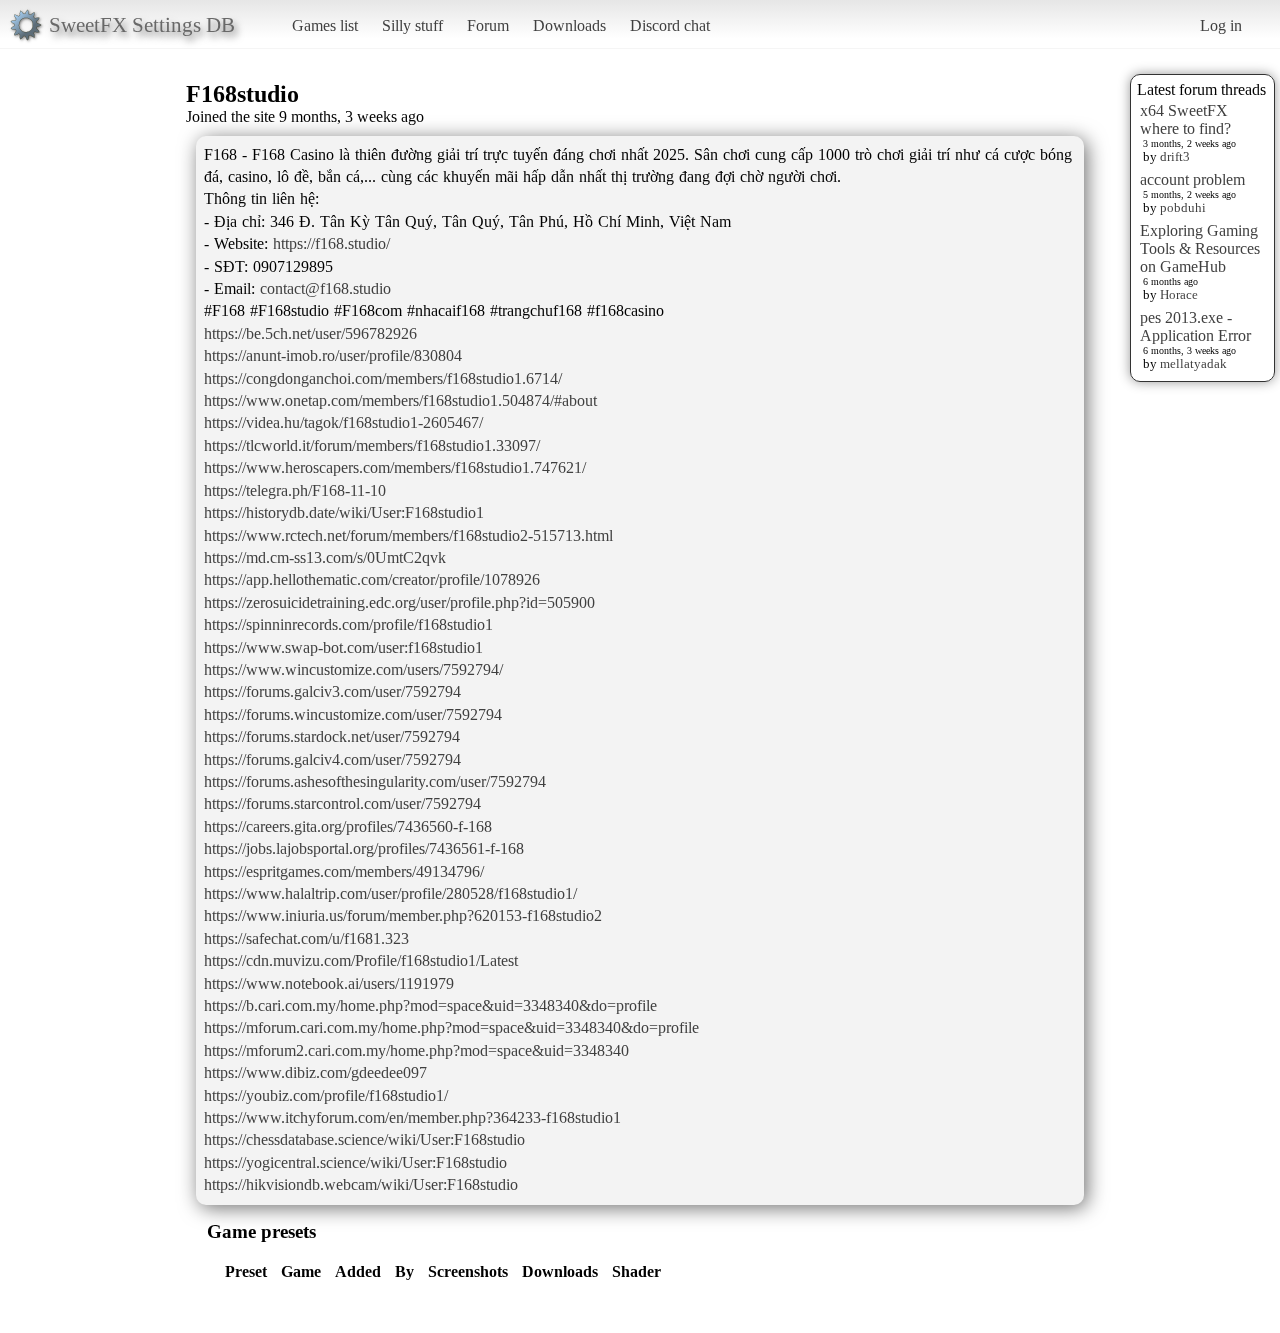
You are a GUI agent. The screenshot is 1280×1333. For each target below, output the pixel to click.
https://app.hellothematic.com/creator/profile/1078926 (372, 579)
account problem (1192, 179)
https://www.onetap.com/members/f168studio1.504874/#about (400, 400)
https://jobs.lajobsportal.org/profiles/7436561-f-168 (364, 848)
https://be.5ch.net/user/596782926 (310, 333)
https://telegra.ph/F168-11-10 (295, 490)
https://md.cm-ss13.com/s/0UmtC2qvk (325, 557)
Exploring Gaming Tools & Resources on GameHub (1200, 248)
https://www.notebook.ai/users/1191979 (329, 983)
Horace (1179, 294)
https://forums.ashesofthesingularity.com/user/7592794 (375, 781)
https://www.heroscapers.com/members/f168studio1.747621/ (395, 467)
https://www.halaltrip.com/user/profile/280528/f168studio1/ (390, 893)
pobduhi (1183, 207)
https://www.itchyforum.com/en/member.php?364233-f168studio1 (412, 1117)
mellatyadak (1193, 363)
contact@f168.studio (325, 288)
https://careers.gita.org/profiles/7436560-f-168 (348, 826)
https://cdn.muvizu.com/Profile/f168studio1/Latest (361, 960)
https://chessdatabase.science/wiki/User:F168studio (364, 1139)
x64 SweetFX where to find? (1185, 119)
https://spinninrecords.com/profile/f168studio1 (348, 624)
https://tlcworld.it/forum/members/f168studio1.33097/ (372, 445)
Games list (325, 25)
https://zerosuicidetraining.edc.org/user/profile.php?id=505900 (399, 602)
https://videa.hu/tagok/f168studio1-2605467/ (343, 422)
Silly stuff (412, 25)
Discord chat (670, 25)
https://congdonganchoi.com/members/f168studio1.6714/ (383, 378)
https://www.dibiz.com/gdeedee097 (315, 1072)
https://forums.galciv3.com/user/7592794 (332, 691)
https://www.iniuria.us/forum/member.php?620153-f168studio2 (403, 915)
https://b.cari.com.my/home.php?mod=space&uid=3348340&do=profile (430, 1005)
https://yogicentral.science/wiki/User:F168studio (355, 1162)
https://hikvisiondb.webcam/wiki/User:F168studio (361, 1184)
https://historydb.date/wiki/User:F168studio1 (344, 512)
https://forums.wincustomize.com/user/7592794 (353, 714)
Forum (488, 25)
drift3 (1175, 156)
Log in (1221, 25)
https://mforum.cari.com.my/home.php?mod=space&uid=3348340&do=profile (451, 1027)
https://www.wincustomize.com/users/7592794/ (353, 669)
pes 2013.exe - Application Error (1195, 326)
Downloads (569, 25)
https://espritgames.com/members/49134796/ (344, 871)
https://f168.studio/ (331, 243)
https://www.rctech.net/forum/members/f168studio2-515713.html (408, 535)
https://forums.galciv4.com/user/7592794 (332, 759)
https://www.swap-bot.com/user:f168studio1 (343, 647)
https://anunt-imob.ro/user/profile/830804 (333, 355)
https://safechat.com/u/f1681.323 (306, 938)
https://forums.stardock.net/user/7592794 (332, 736)
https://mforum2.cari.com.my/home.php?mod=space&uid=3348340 (416, 1050)
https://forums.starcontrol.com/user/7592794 (342, 803)
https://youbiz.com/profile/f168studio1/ (326, 1095)
